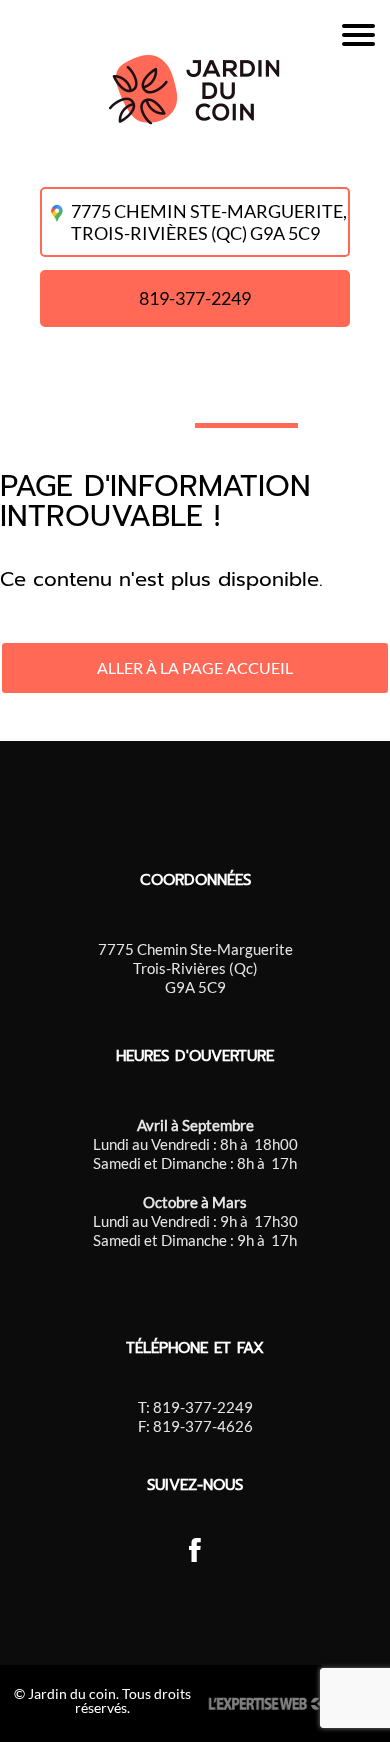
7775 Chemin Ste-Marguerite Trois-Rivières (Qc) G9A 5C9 (195, 968)
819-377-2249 (195, 298)
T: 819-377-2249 (195, 1407)
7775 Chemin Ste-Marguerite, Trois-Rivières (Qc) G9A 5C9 (209, 222)
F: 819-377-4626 (195, 1426)
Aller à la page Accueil (195, 667)
